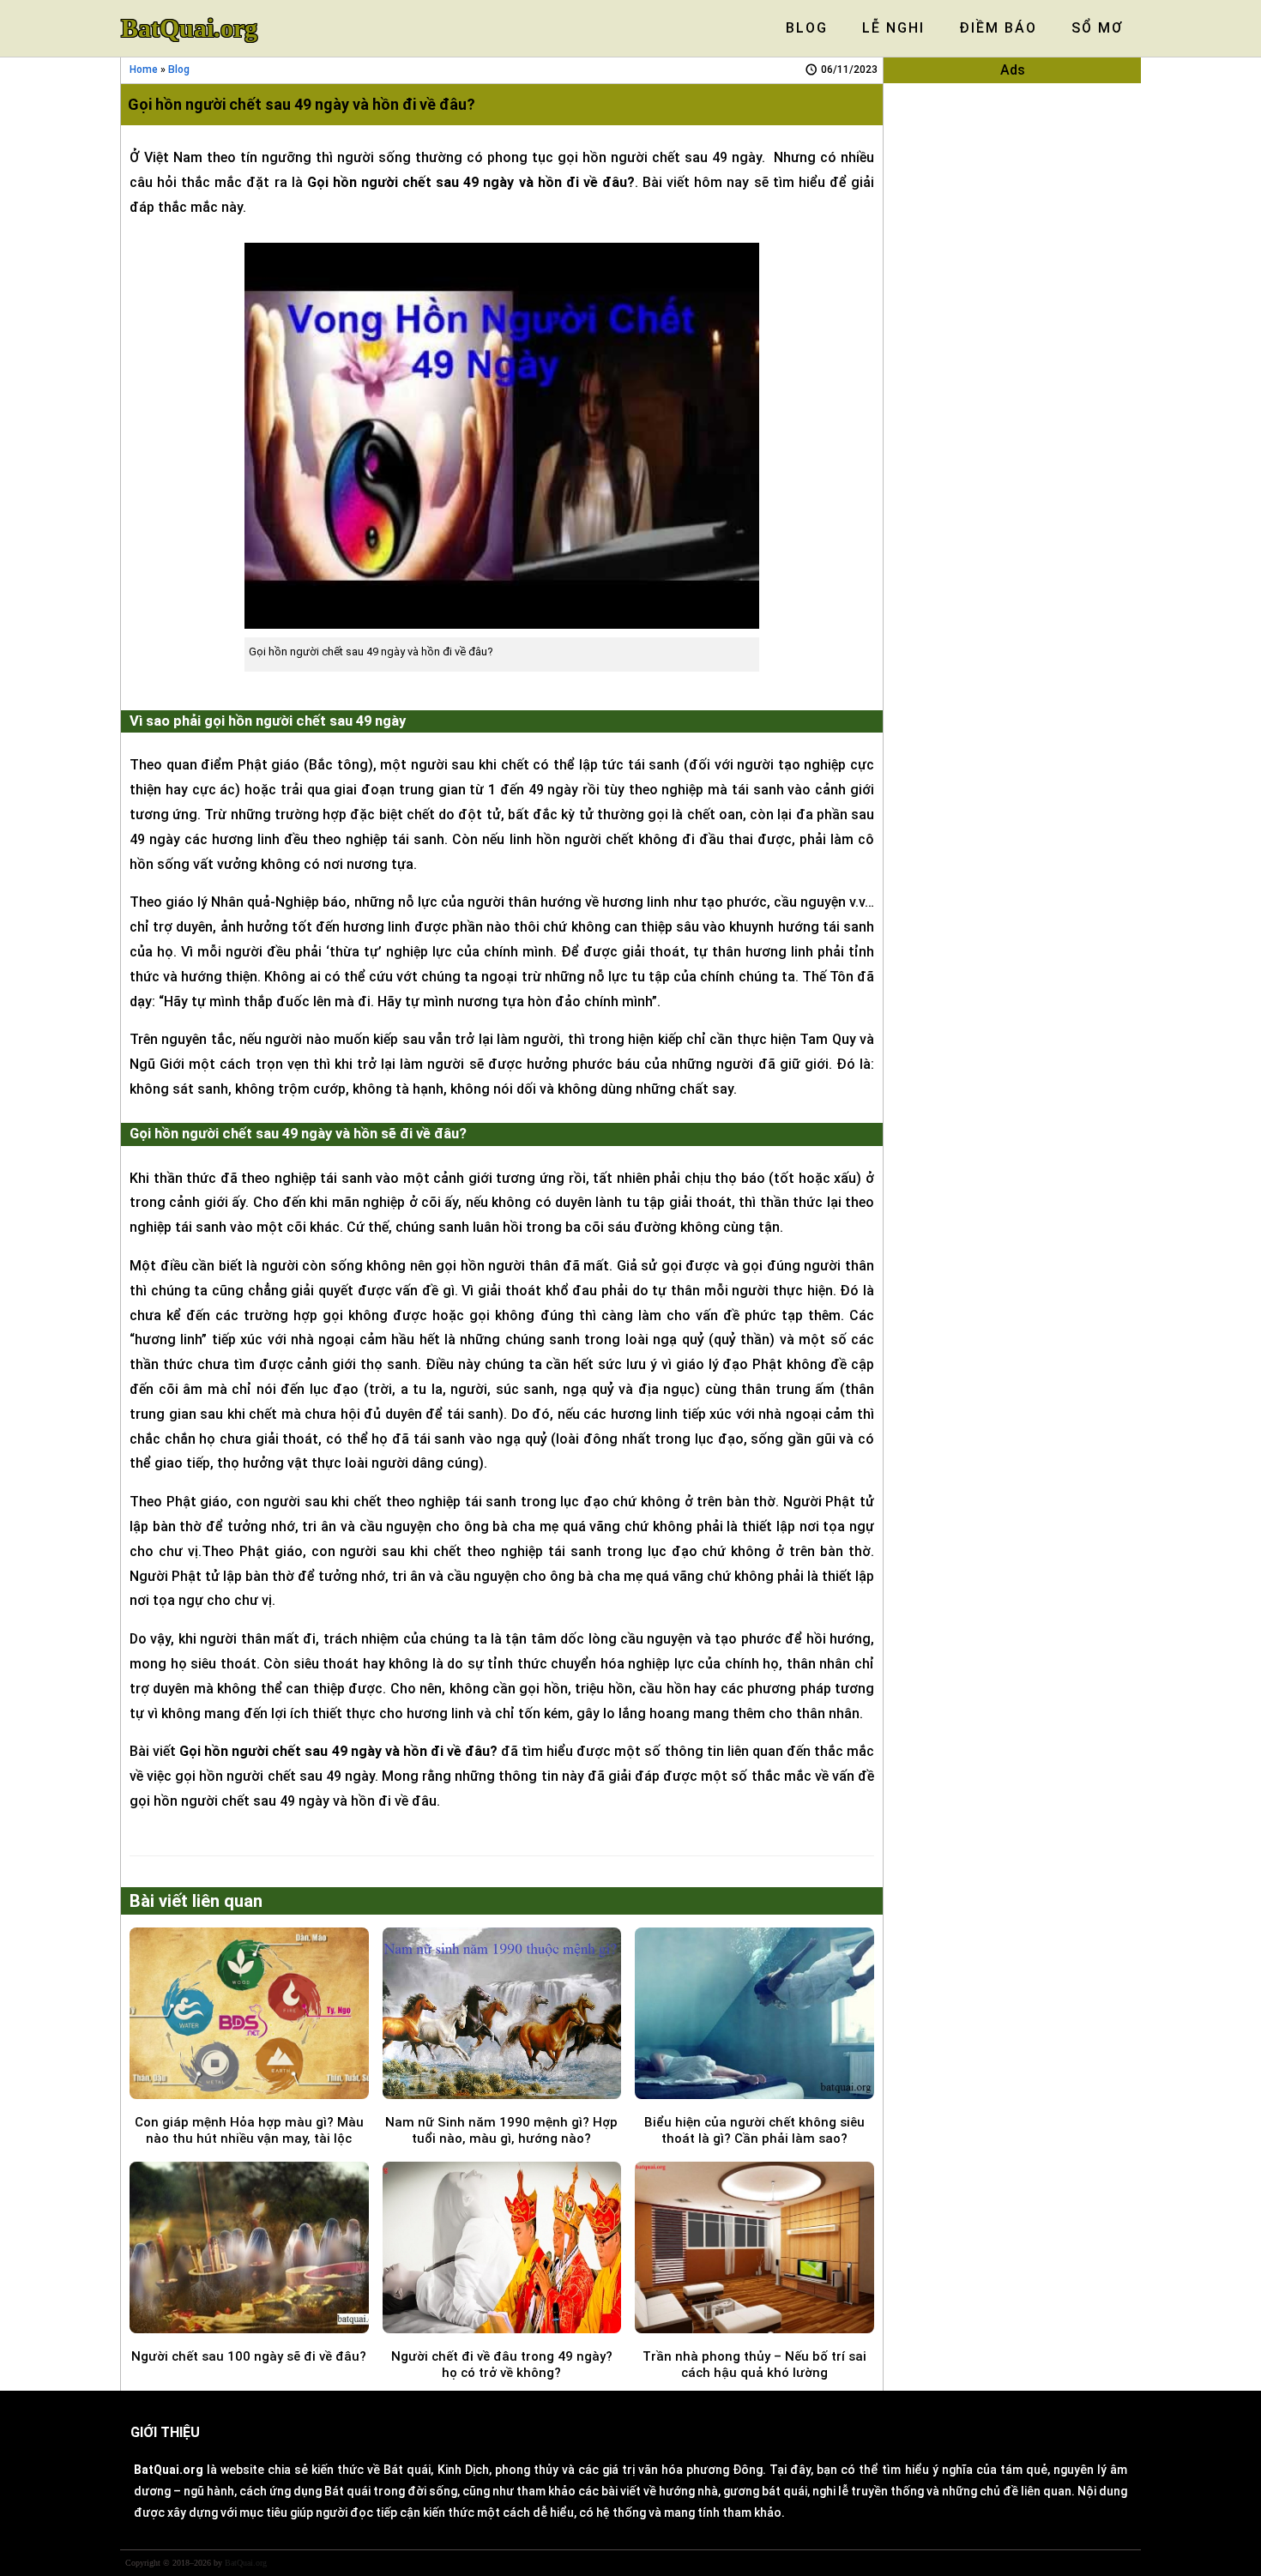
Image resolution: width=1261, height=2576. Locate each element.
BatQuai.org (189, 28)
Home (144, 69)
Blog (179, 69)
